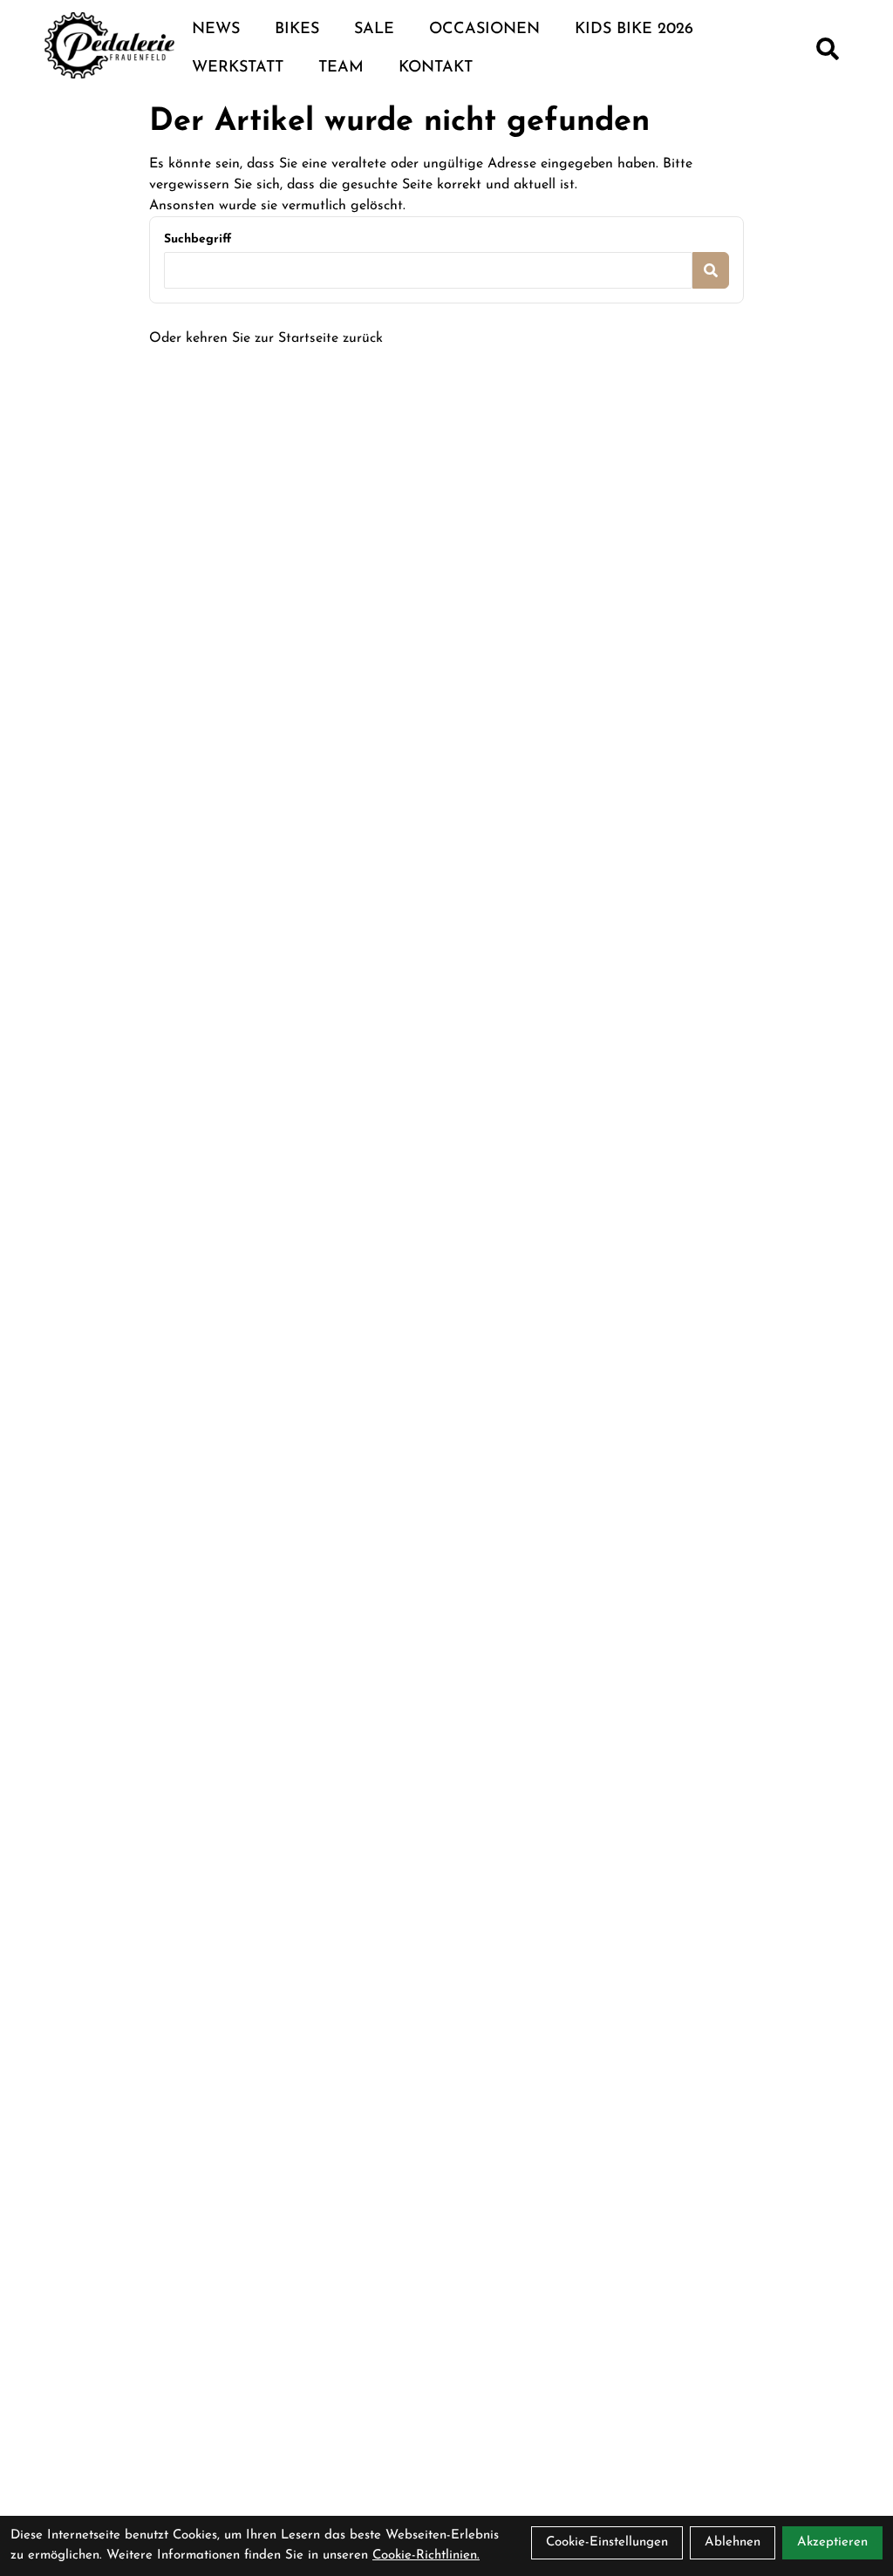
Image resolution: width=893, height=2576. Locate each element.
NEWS (216, 30)
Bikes (297, 30)
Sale (374, 30)
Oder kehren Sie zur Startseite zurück (266, 338)
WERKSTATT (238, 68)
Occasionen (484, 30)
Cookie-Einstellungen (607, 2542)
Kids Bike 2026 (634, 30)
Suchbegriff (198, 239)
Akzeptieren (832, 2542)
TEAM (341, 68)
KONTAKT (436, 68)
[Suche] (828, 49)
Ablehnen (733, 2542)
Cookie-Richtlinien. (426, 2556)
